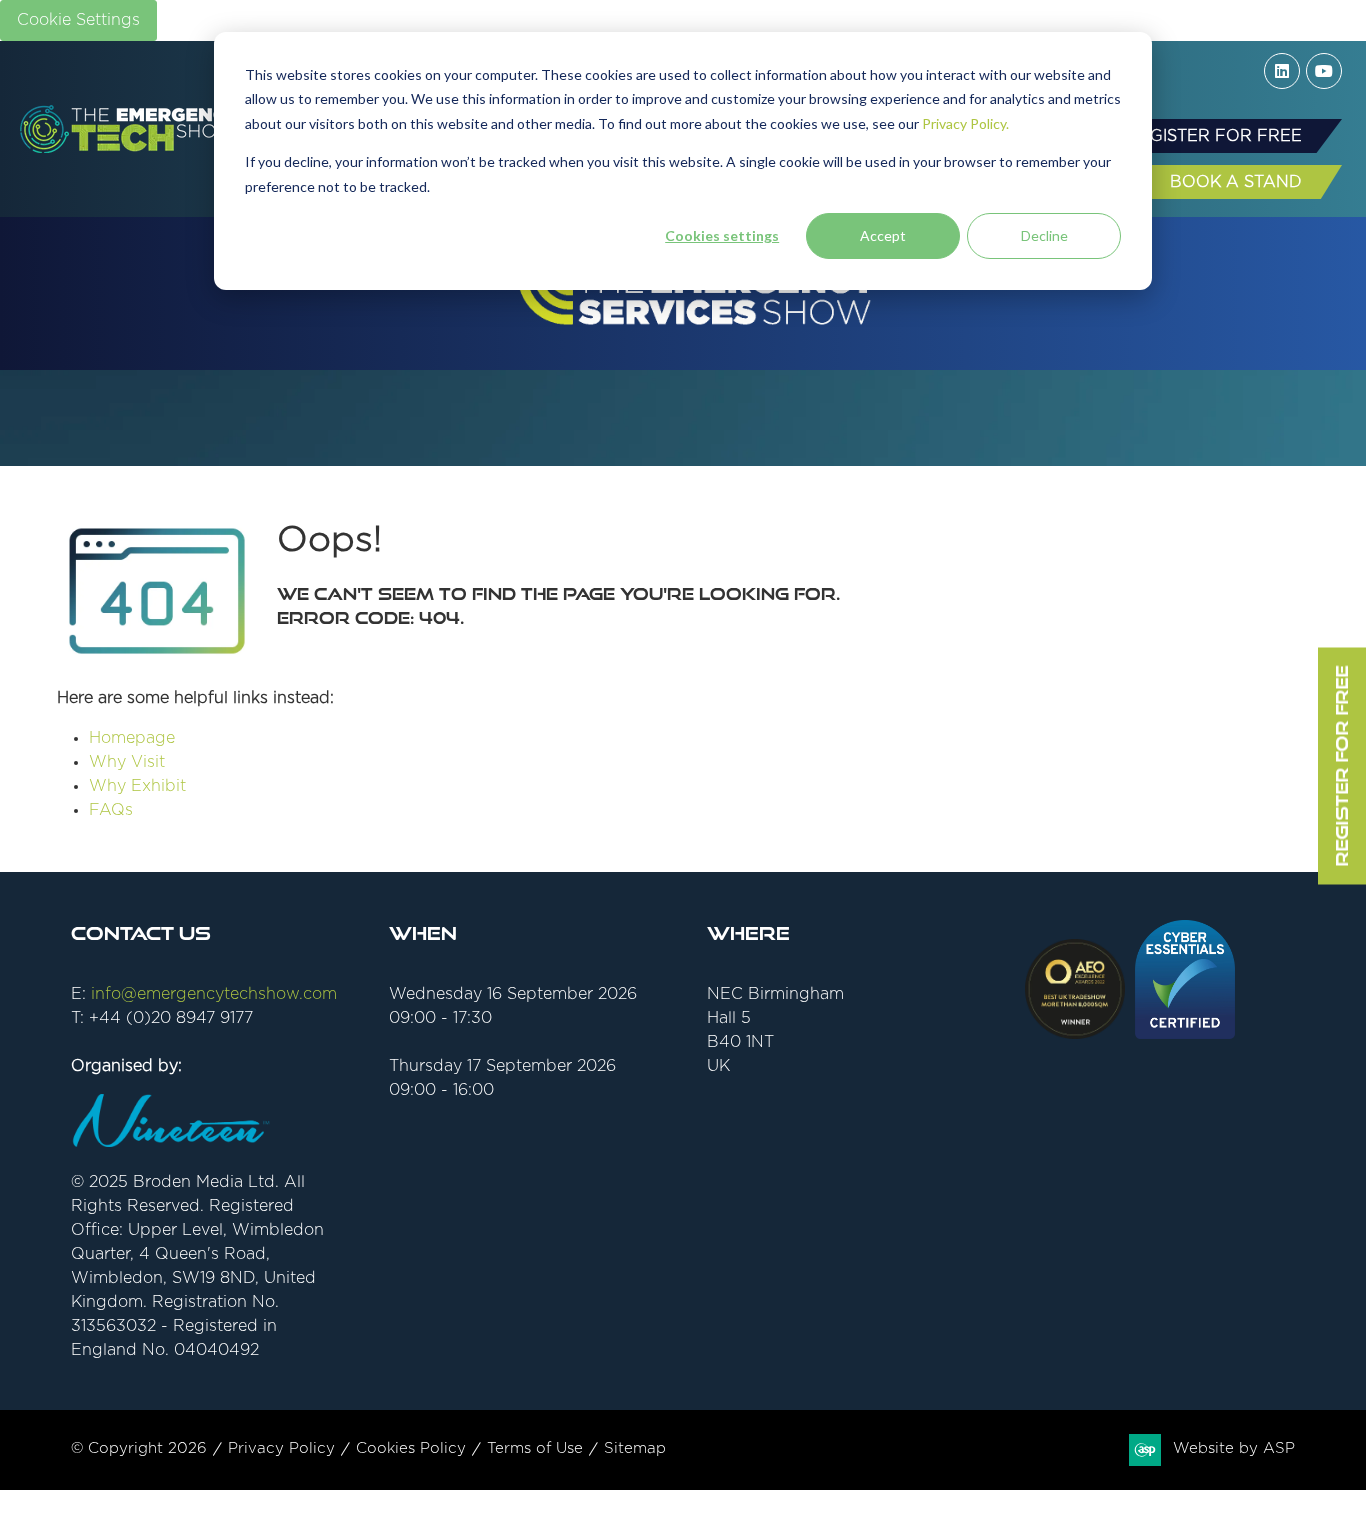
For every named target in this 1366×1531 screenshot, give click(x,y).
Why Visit (127, 762)
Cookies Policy (411, 1448)
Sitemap (635, 1448)
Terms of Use (535, 1448)
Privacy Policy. (965, 123)
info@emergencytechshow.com (214, 994)
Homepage (132, 738)
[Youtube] (1324, 71)
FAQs (111, 810)
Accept (883, 235)
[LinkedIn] (1282, 71)
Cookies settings (722, 235)
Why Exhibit (137, 786)
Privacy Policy (281, 1448)
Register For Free (1341, 765)
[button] (1214, 136)
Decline (1044, 235)
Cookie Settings (78, 20)
